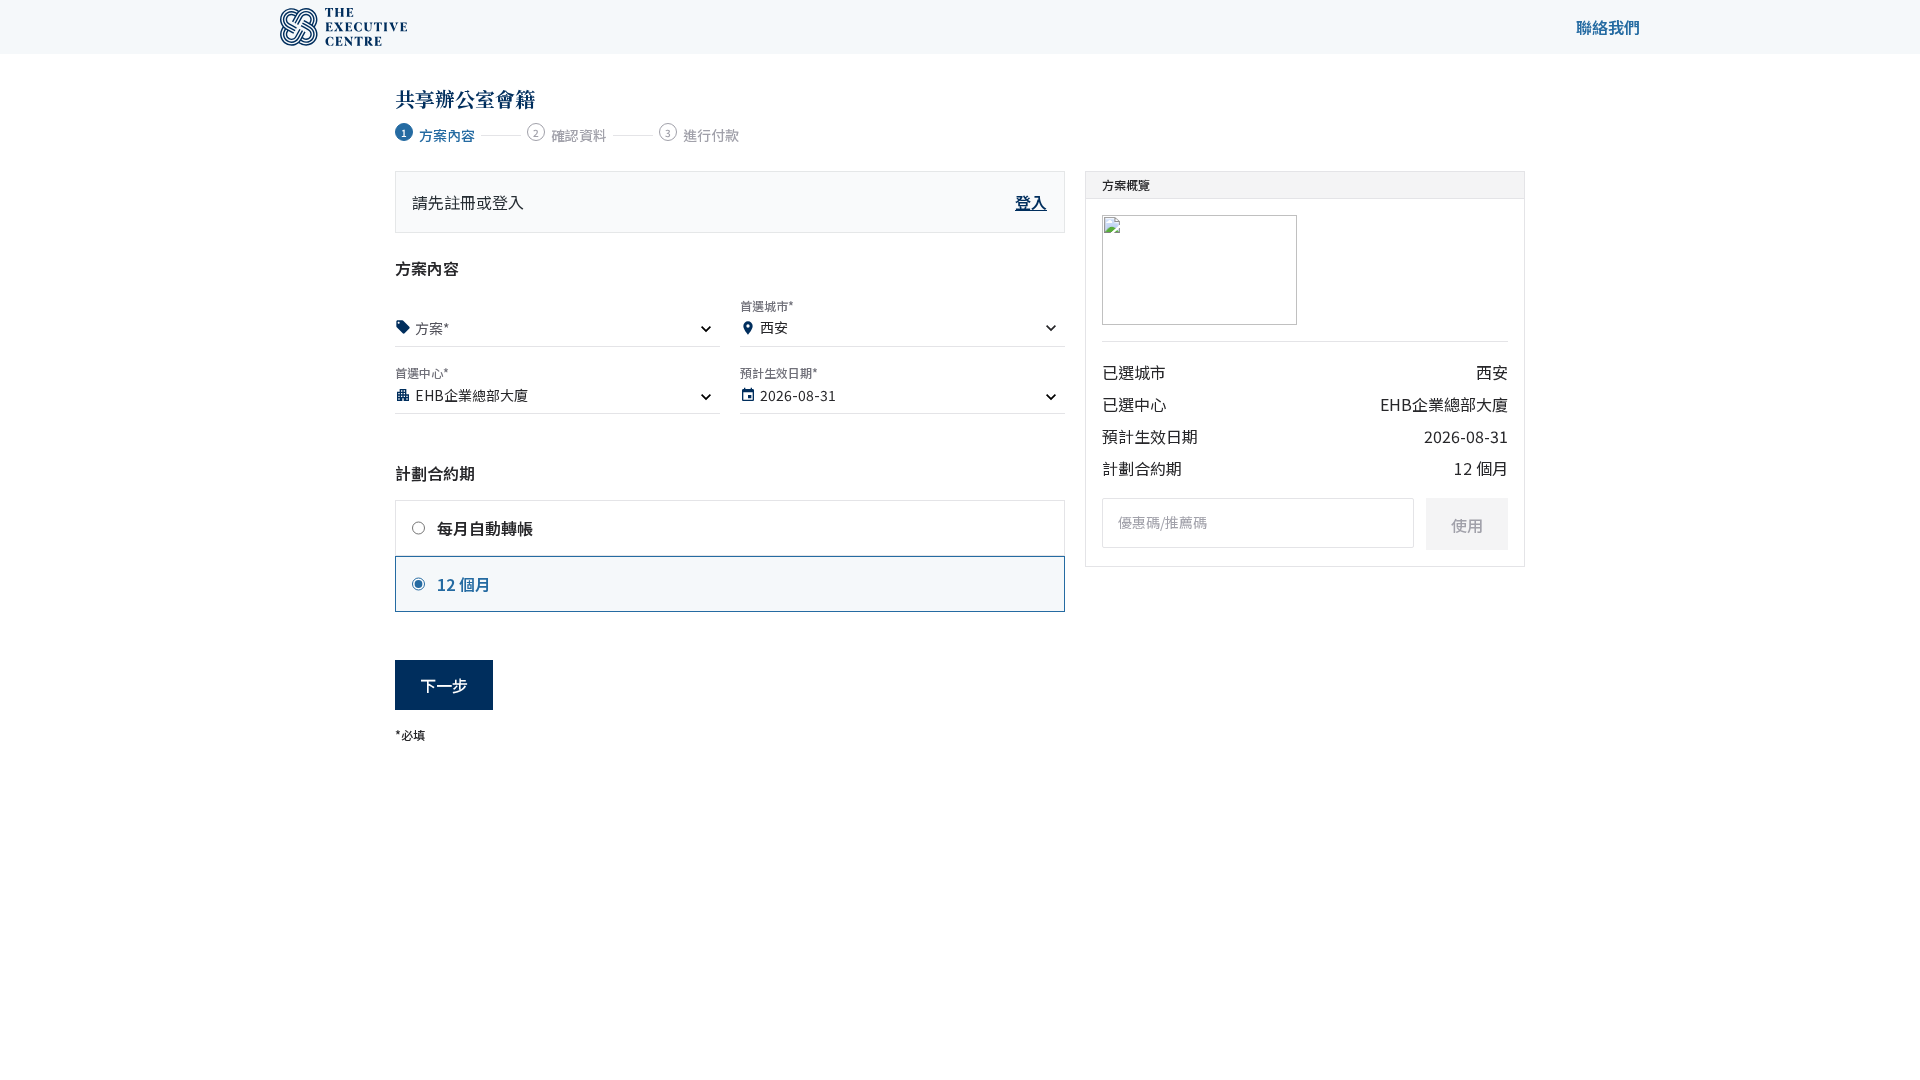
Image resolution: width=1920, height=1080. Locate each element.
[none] (557, 331)
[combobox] (902, 331)
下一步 (444, 685)
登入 (1031, 202)
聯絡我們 (1608, 27)
